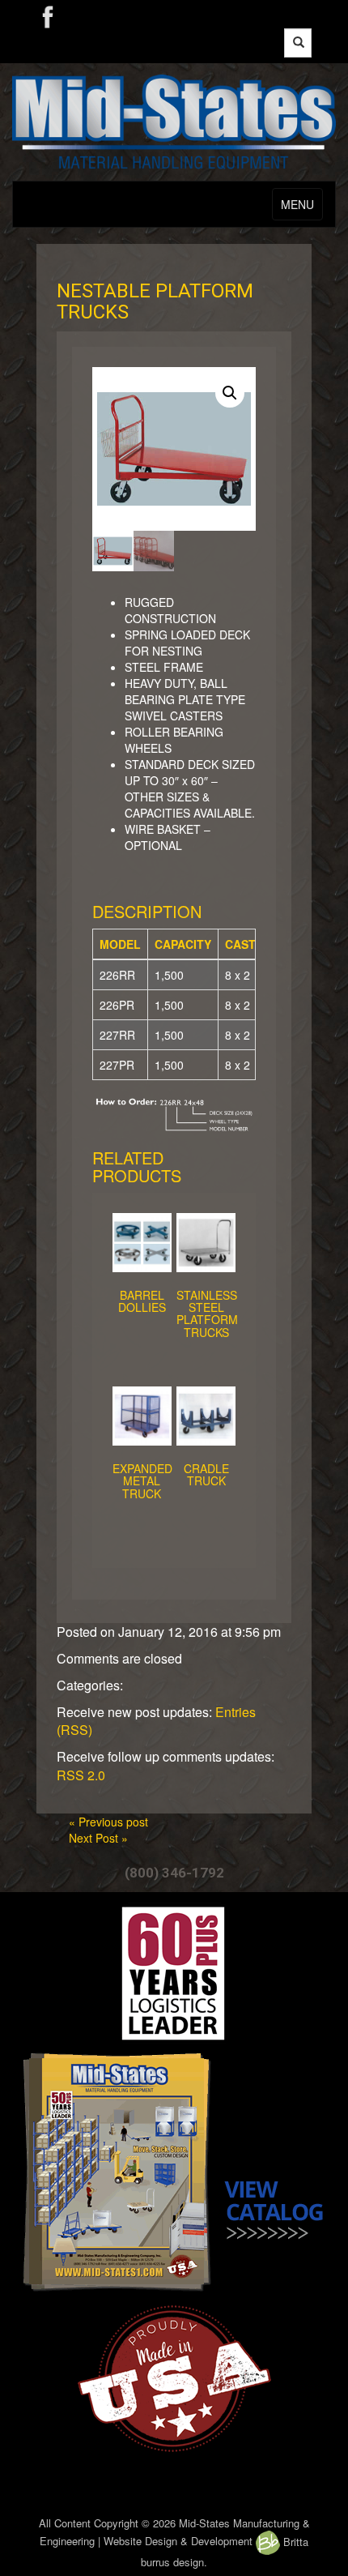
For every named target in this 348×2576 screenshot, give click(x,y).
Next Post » (98, 1838)
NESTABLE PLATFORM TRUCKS (155, 301)
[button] (230, 393)
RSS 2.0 (81, 1775)
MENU (297, 204)
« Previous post (108, 1822)
